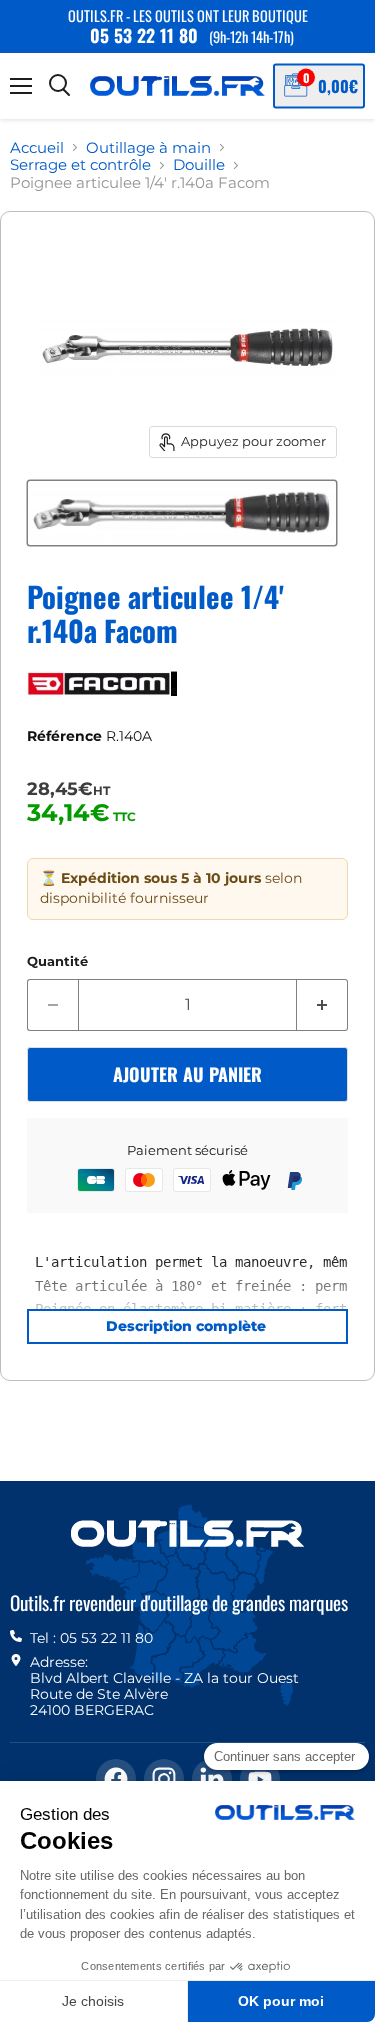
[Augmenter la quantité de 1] (322, 1005)
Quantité (57, 961)
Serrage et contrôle (80, 164)
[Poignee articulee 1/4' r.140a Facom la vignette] (182, 513)
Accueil (37, 147)
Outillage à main (148, 147)
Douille (199, 164)
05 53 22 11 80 (144, 35)
